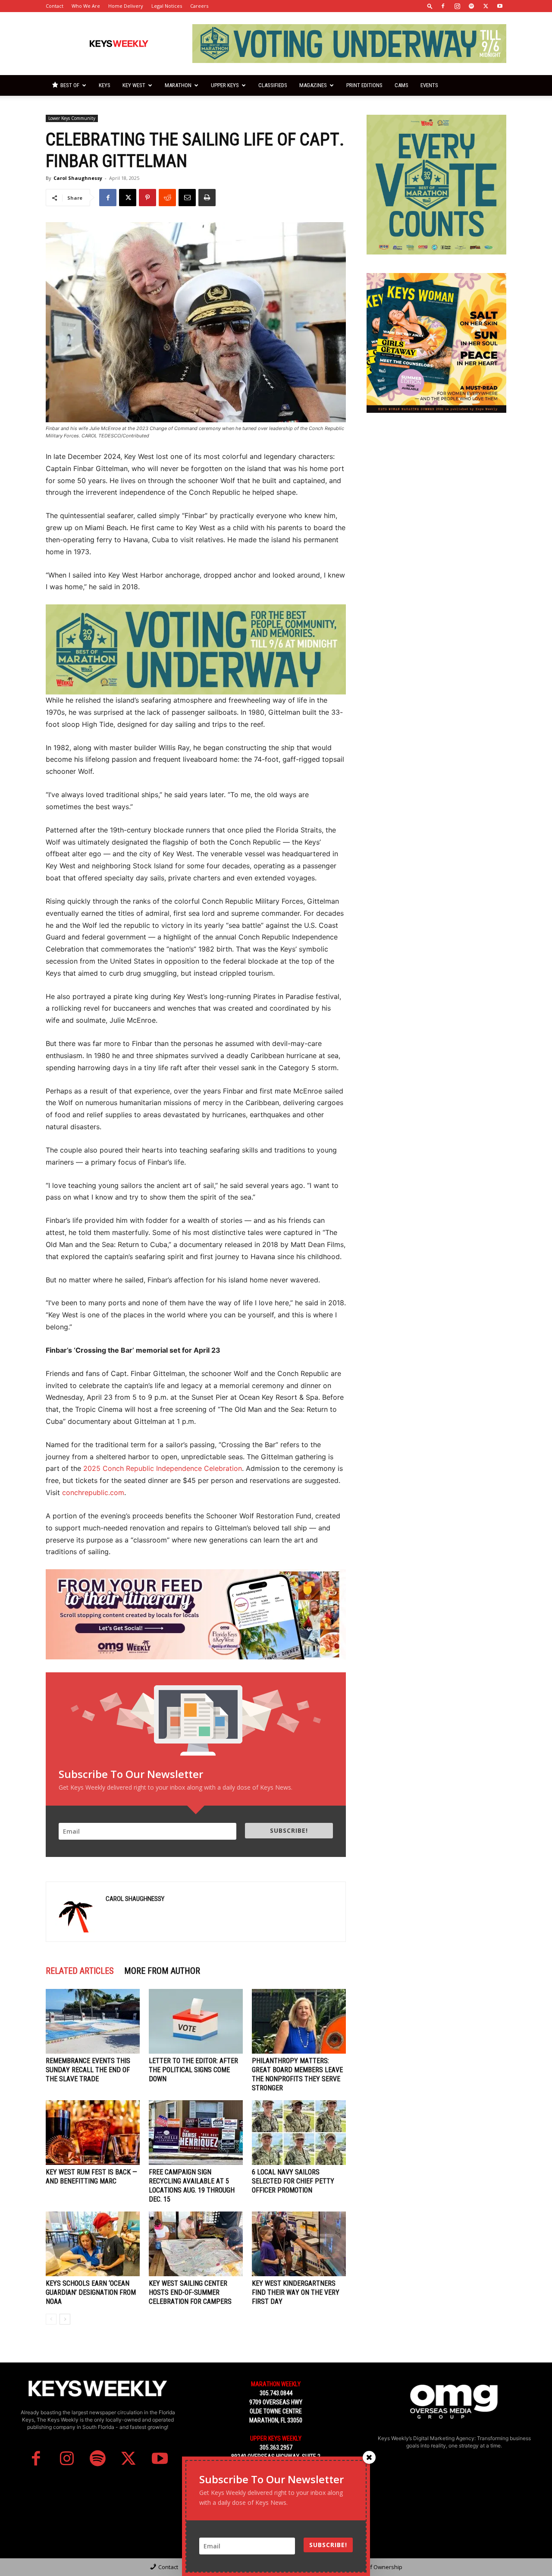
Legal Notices (167, 6)
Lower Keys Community (72, 118)
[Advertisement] (436, 485)
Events (429, 85)
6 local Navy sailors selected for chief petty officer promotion (293, 2181)
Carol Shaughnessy (78, 178)
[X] (486, 6)
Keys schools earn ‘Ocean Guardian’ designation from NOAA (91, 2292)
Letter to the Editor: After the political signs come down (193, 2070)
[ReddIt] (167, 198)
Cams (401, 85)
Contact (55, 6)
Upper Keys (225, 85)
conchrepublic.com (93, 1492)
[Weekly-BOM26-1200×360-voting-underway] (196, 649)
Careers (199, 6)
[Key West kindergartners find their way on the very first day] (299, 2244)
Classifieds (273, 85)
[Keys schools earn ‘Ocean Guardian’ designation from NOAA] (93, 2244)
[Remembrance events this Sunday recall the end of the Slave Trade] (93, 2021)
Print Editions (364, 85)
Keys (105, 85)
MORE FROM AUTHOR (162, 1971)
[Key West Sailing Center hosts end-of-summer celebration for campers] (196, 2244)
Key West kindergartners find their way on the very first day (296, 2292)
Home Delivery (126, 6)
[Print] (207, 198)
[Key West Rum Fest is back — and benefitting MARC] (93, 2133)
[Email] (187, 198)
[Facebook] (443, 6)
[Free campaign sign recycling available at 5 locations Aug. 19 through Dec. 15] (196, 2133)
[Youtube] (500, 6)
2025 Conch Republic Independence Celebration (163, 1468)
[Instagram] (457, 6)
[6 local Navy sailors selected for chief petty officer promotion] (299, 2133)
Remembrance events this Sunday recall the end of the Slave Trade (88, 2070)
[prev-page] (51, 2319)
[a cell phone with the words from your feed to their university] (196, 1614)
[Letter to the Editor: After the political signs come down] (196, 2021)
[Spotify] (471, 6)
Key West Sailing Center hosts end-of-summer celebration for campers (190, 2292)
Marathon (178, 85)
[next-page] (65, 2319)
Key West (134, 85)
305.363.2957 (276, 2447)
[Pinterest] (147, 198)
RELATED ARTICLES (80, 1971)
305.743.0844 (276, 2393)
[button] (430, 6)
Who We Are (86, 6)
